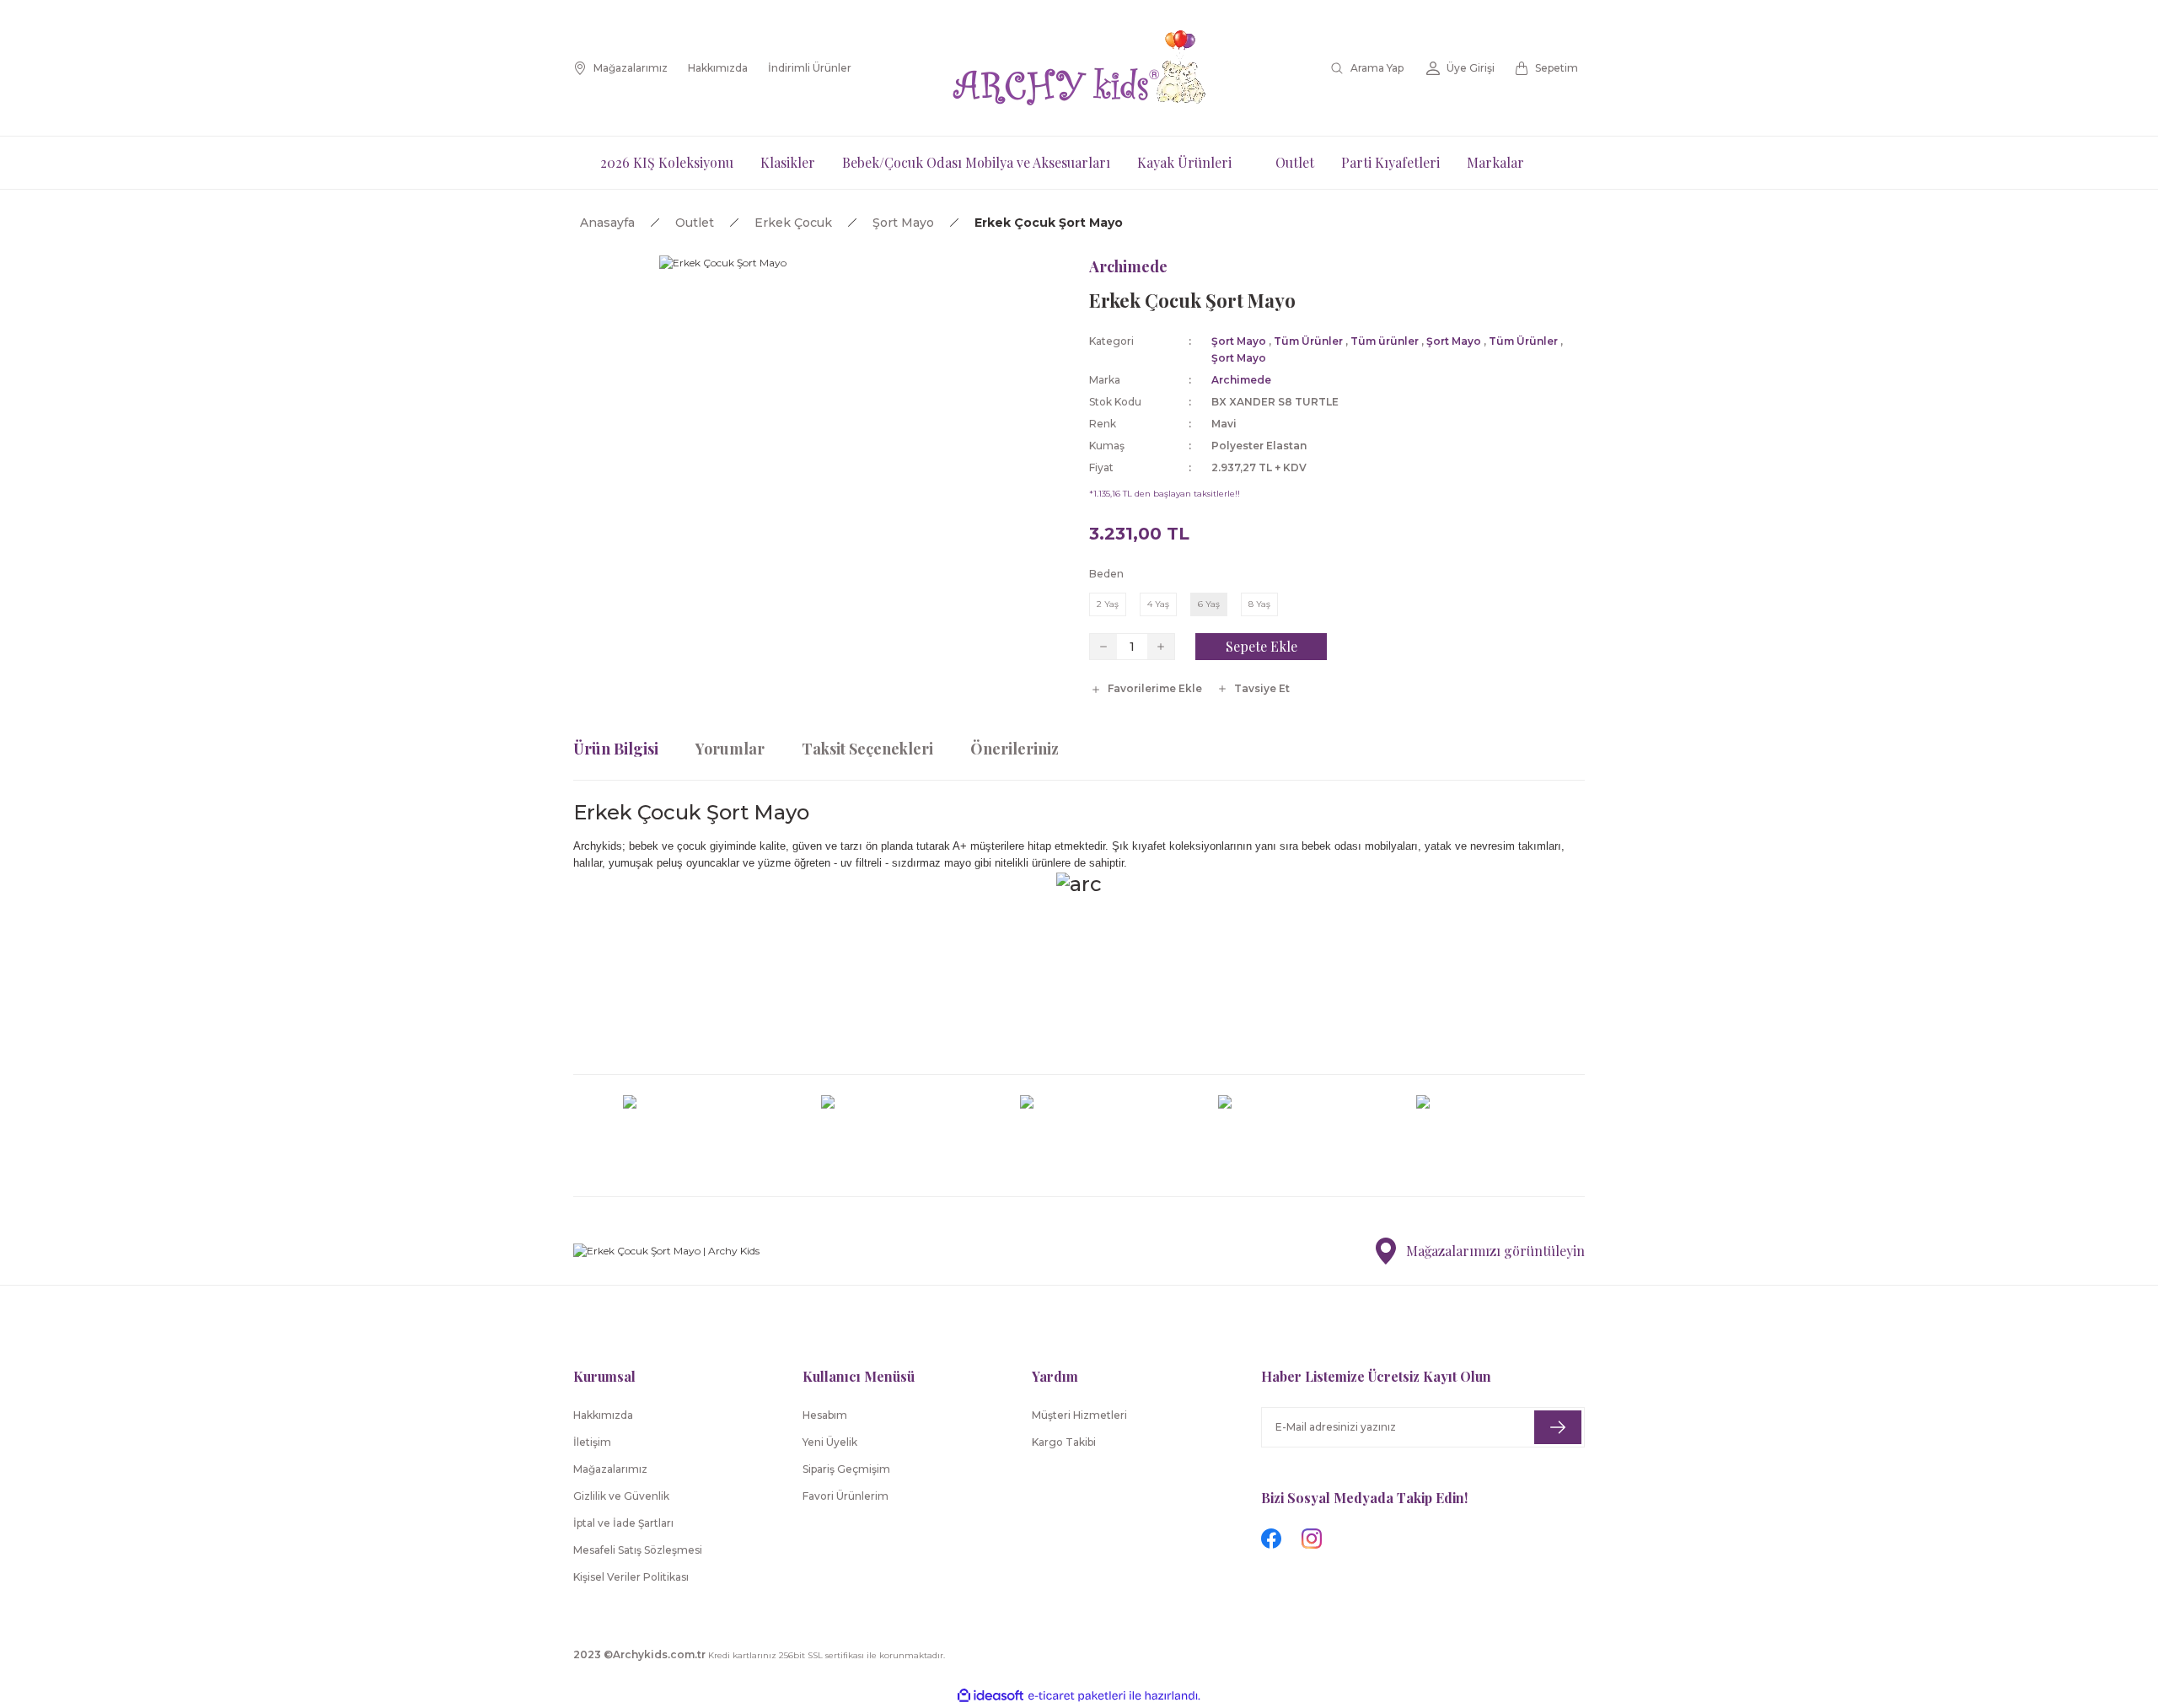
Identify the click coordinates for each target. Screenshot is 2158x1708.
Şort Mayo (1239, 341)
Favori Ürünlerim (845, 1496)
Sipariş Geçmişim (846, 1469)
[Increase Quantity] (1161, 647)
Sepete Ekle (1262, 646)
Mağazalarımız (610, 1469)
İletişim (592, 1442)
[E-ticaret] (1077, 1696)
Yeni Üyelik (830, 1442)
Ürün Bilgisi (616, 749)
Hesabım (825, 1415)
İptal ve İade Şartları (623, 1523)
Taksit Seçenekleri (867, 749)
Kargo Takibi (1064, 1442)
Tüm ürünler (1385, 341)
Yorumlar (730, 749)
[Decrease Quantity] (1103, 647)
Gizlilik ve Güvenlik (621, 1496)
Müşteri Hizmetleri (1079, 1415)
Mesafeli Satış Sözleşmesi (638, 1550)
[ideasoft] (990, 1696)
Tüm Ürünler (1308, 341)
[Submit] (1558, 1427)
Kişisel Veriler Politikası (631, 1577)
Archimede (1128, 266)
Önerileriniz (1015, 749)
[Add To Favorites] (1146, 689)
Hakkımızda (603, 1415)
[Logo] (1079, 68)
